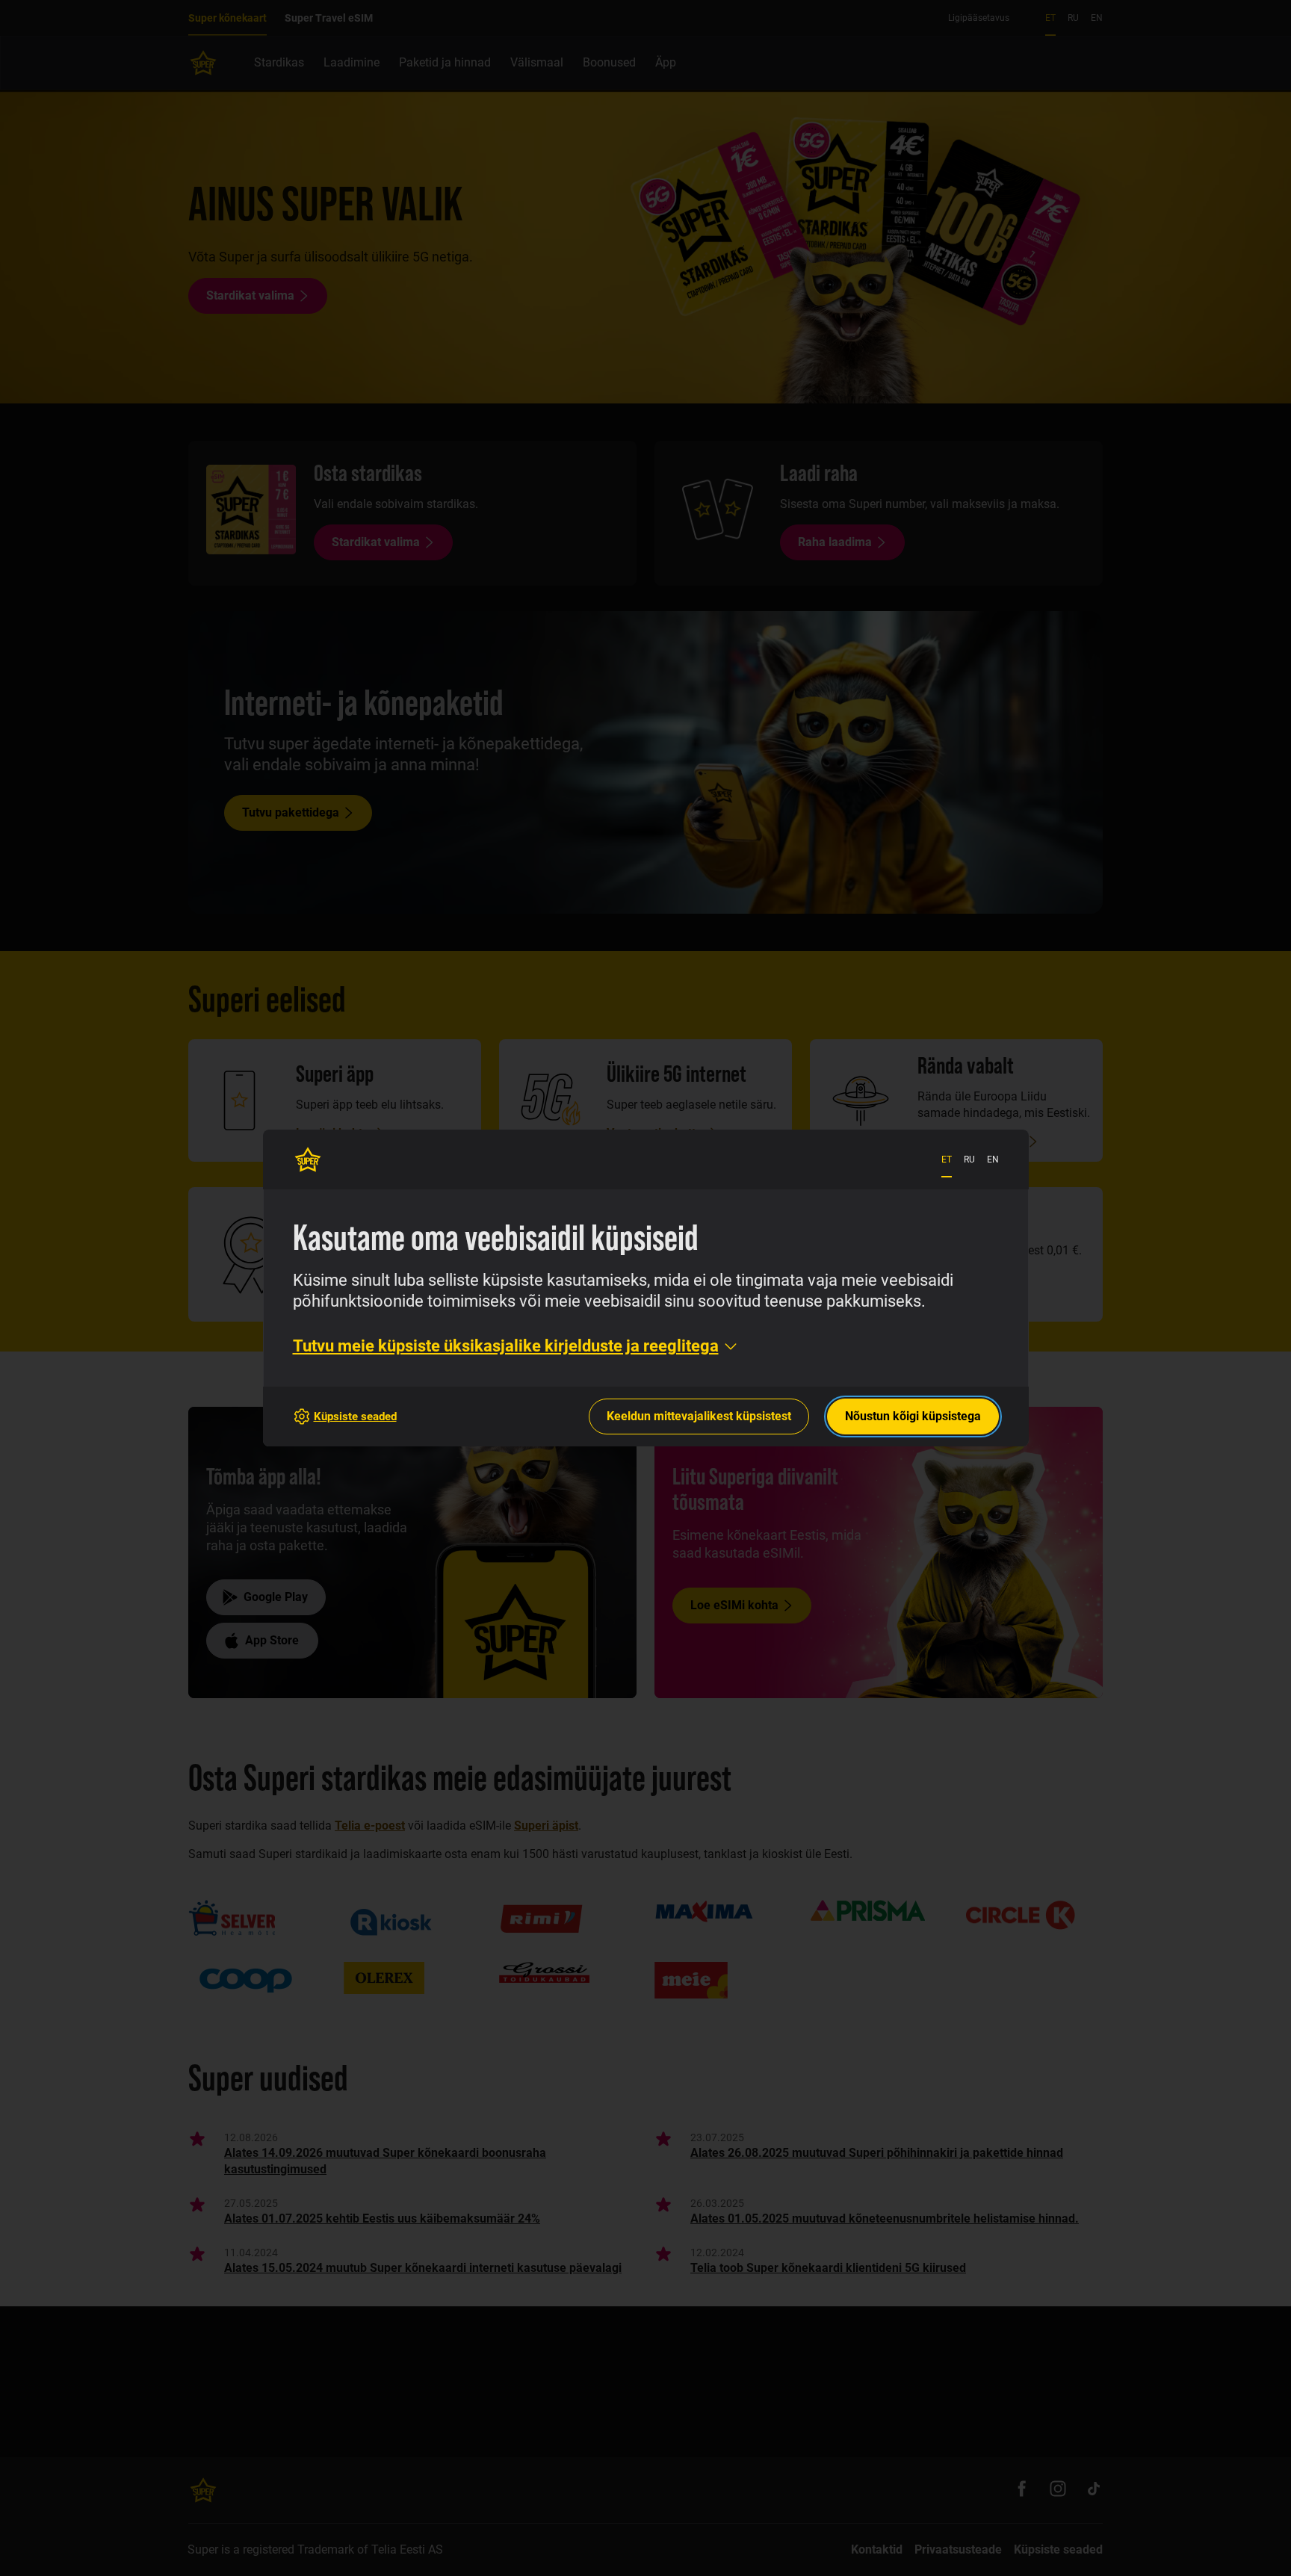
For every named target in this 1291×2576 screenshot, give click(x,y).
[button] (516, 1346)
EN (993, 1159)
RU (969, 1159)
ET (947, 1159)
